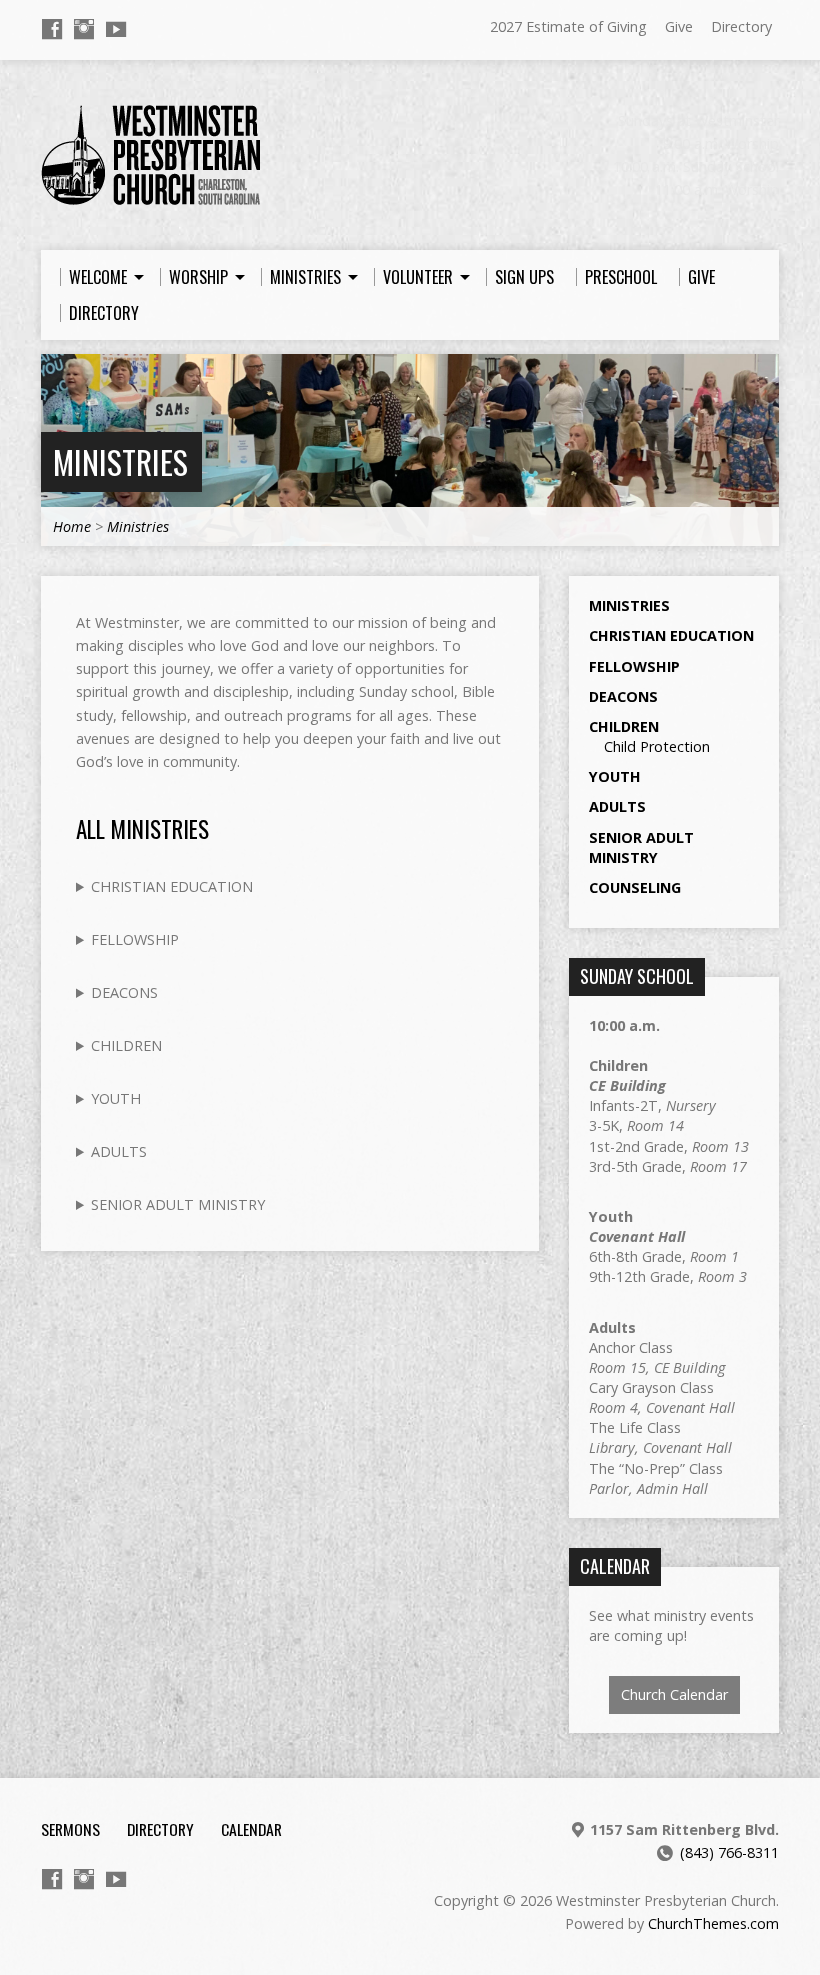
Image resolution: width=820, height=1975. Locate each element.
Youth (615, 776)
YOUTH (116, 1098)
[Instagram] (84, 29)
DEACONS (124, 992)
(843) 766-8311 (729, 1852)
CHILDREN (126, 1045)
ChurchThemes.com (713, 1923)
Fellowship (634, 666)
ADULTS (119, 1151)
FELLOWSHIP (135, 939)
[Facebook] (52, 29)
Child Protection (657, 746)
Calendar (251, 1829)
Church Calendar (674, 1694)
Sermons (70, 1829)
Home (72, 526)
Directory (741, 26)
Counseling (635, 887)
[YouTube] (116, 29)
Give (679, 26)
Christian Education (671, 635)
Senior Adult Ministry (641, 847)
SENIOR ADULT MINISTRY (178, 1204)
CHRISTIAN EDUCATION (172, 886)
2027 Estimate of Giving (568, 26)
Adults (617, 806)
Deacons (623, 696)
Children (624, 726)
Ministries (120, 461)
